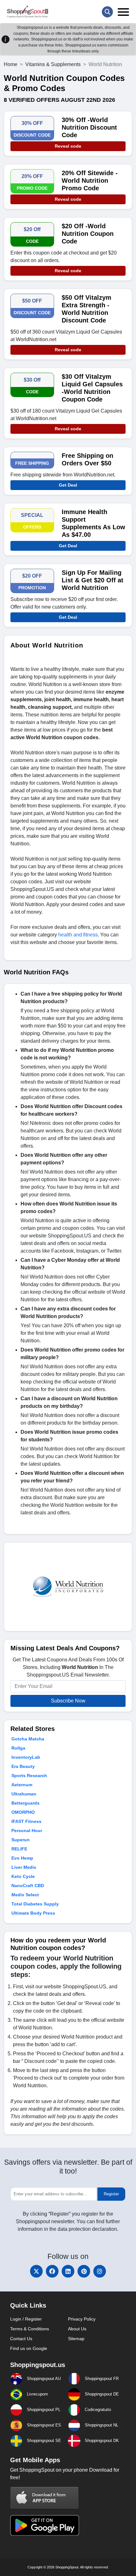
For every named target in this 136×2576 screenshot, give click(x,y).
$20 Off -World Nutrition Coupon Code (88, 234)
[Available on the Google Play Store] (45, 2525)
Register (111, 2194)
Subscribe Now (68, 1701)
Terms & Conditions (30, 2329)
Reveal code (68, 146)
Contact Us (21, 2339)
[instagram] (100, 2271)
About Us (77, 2329)
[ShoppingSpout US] (28, 12)
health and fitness (78, 935)
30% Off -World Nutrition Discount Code (89, 127)
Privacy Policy (82, 2319)
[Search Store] (107, 12)
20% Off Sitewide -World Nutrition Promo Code (90, 181)
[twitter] (36, 2271)
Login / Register (26, 2319)
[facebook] (52, 2271)
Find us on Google (29, 2348)
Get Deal (68, 485)
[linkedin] (68, 2271)
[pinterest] (84, 2271)
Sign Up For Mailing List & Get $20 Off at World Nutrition (93, 580)
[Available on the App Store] (45, 2498)
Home (11, 64)
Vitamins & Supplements (53, 64)
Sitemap (76, 2339)
